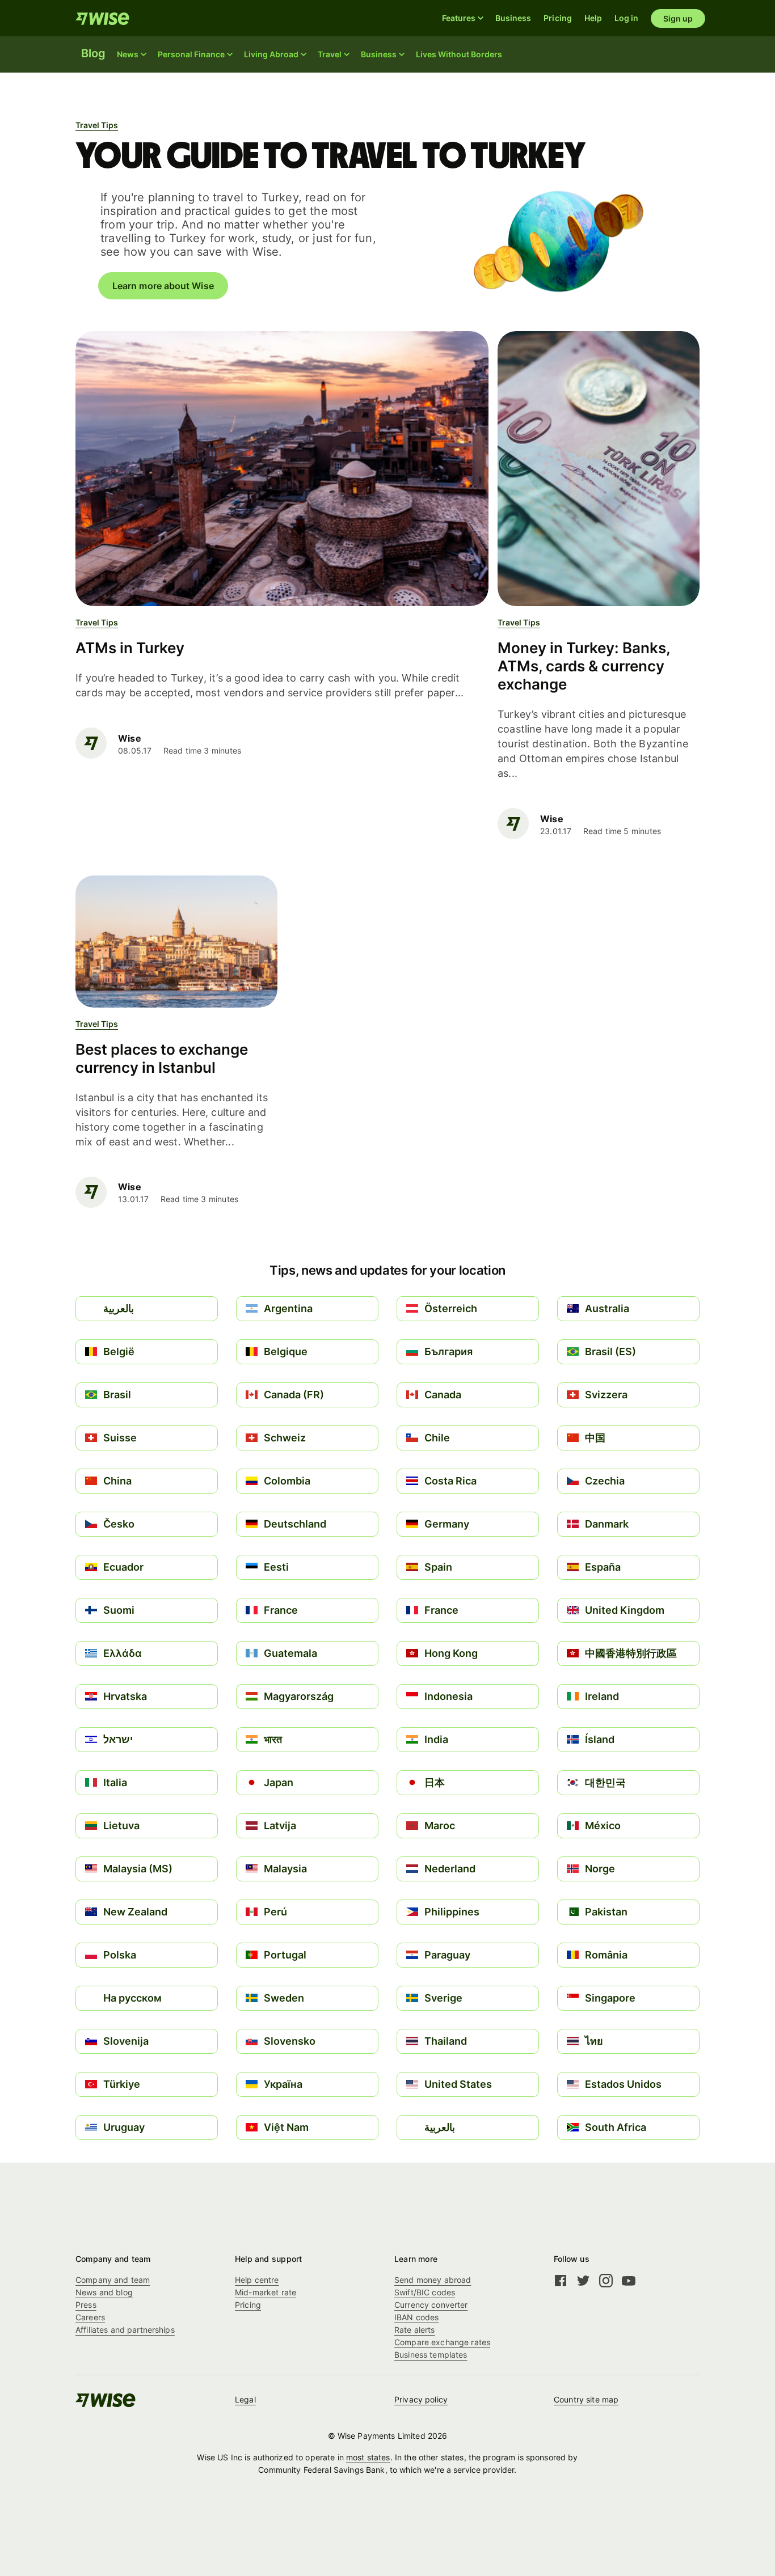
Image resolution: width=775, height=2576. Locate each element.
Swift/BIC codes (425, 2292)
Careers (90, 2317)
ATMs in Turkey (130, 648)
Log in (626, 18)
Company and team (113, 2280)
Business (513, 18)
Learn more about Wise (163, 286)
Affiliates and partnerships (125, 2330)
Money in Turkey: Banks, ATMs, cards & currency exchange (584, 666)
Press (86, 2305)
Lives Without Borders (459, 54)
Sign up (678, 18)
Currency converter (431, 2305)
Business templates (431, 2355)
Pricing (558, 18)
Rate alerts (415, 2330)
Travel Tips (97, 125)
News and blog (104, 2292)
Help (593, 18)
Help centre (257, 2280)
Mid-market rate (266, 2292)
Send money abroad (433, 2280)
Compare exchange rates (442, 2342)
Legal (245, 2399)
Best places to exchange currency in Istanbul (162, 1058)
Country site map (586, 2399)
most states (368, 2457)
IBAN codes (416, 2317)
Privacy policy (421, 2399)
